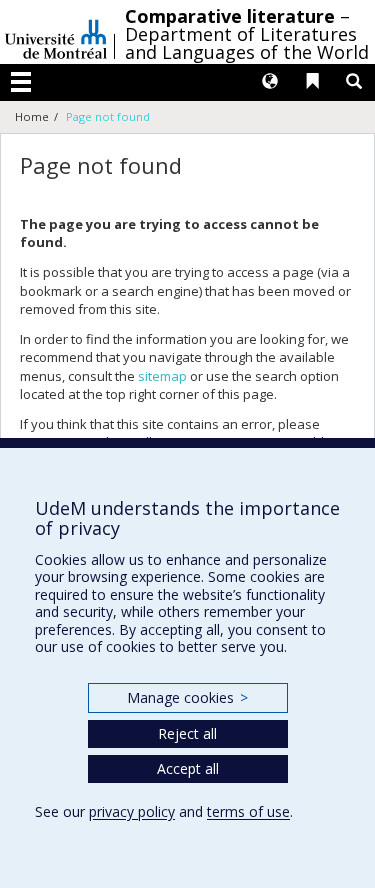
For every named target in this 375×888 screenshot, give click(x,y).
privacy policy (132, 811)
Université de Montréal (56, 32)
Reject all (187, 733)
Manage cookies (187, 697)
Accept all (188, 768)
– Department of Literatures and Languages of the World (247, 34)
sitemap (162, 376)
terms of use (248, 811)
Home (32, 116)
